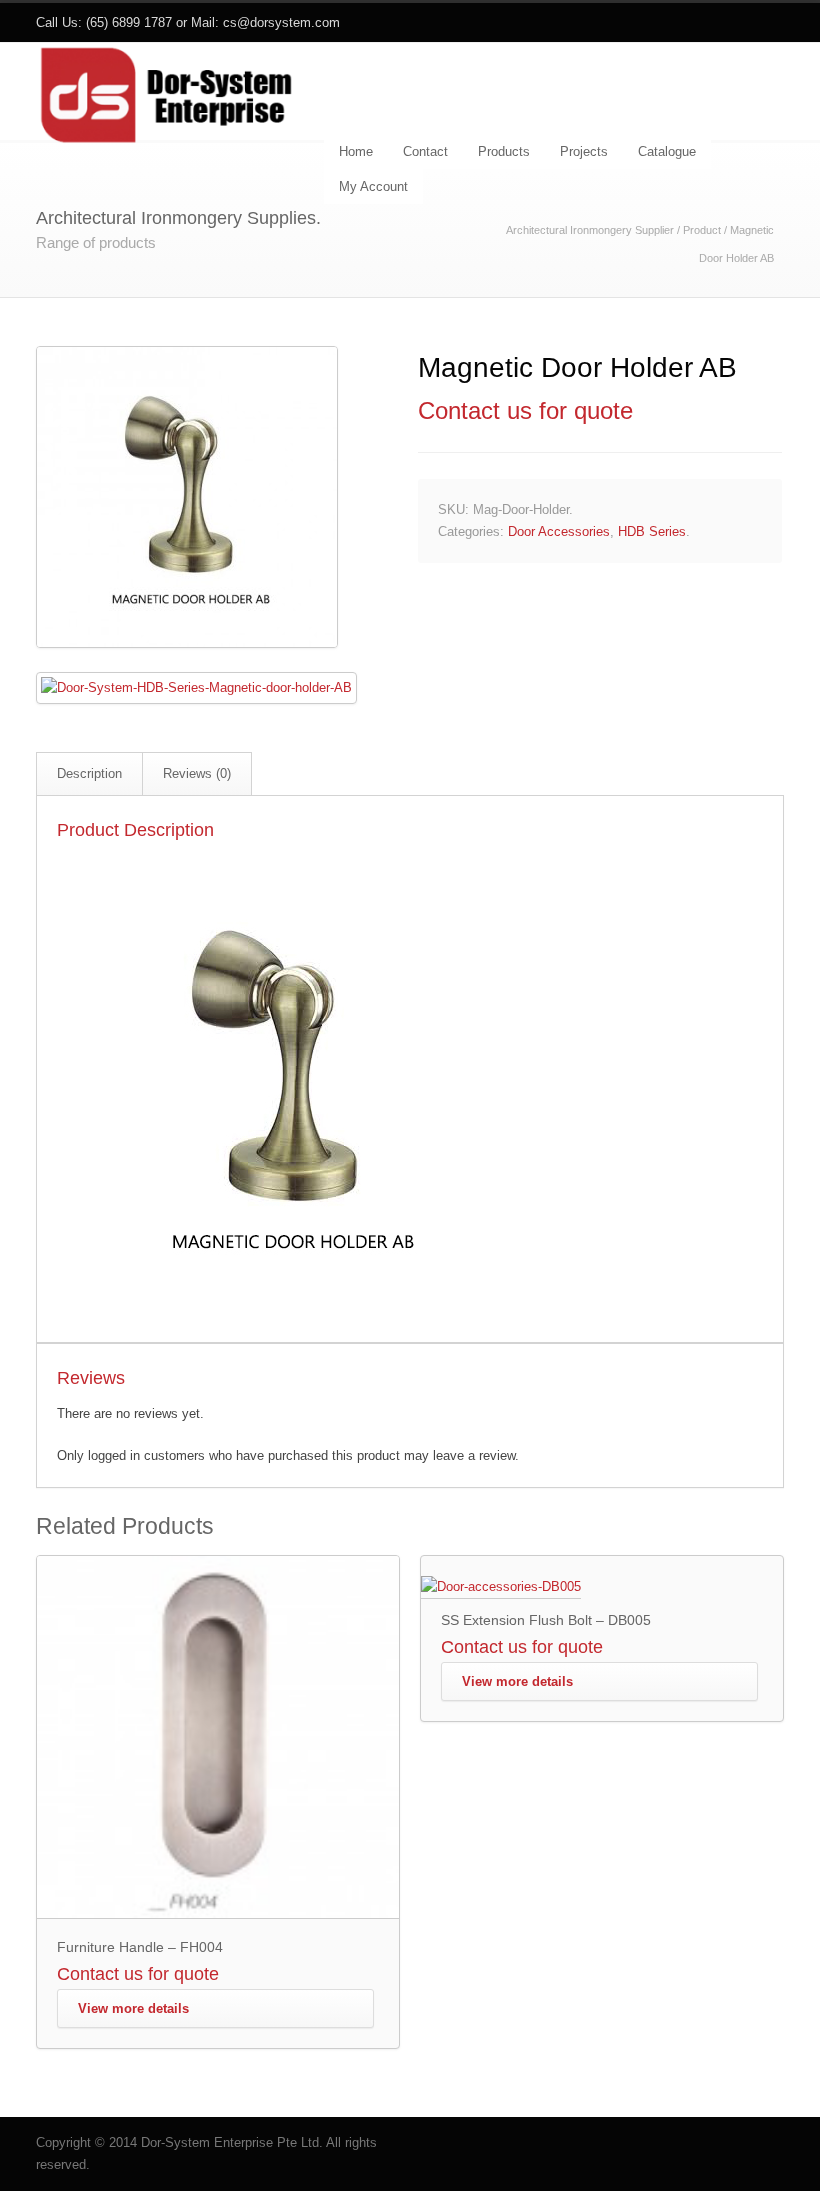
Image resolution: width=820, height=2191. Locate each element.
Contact (425, 151)
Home (356, 151)
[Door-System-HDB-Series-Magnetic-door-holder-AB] (187, 643)
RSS (764, 23)
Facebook (684, 23)
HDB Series (652, 531)
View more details (133, 2008)
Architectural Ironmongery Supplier (590, 230)
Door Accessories (559, 531)
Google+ (724, 23)
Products (504, 151)
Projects (584, 151)
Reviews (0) (197, 773)
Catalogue (667, 151)
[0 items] (774, 90)
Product (702, 230)
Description (89, 773)
